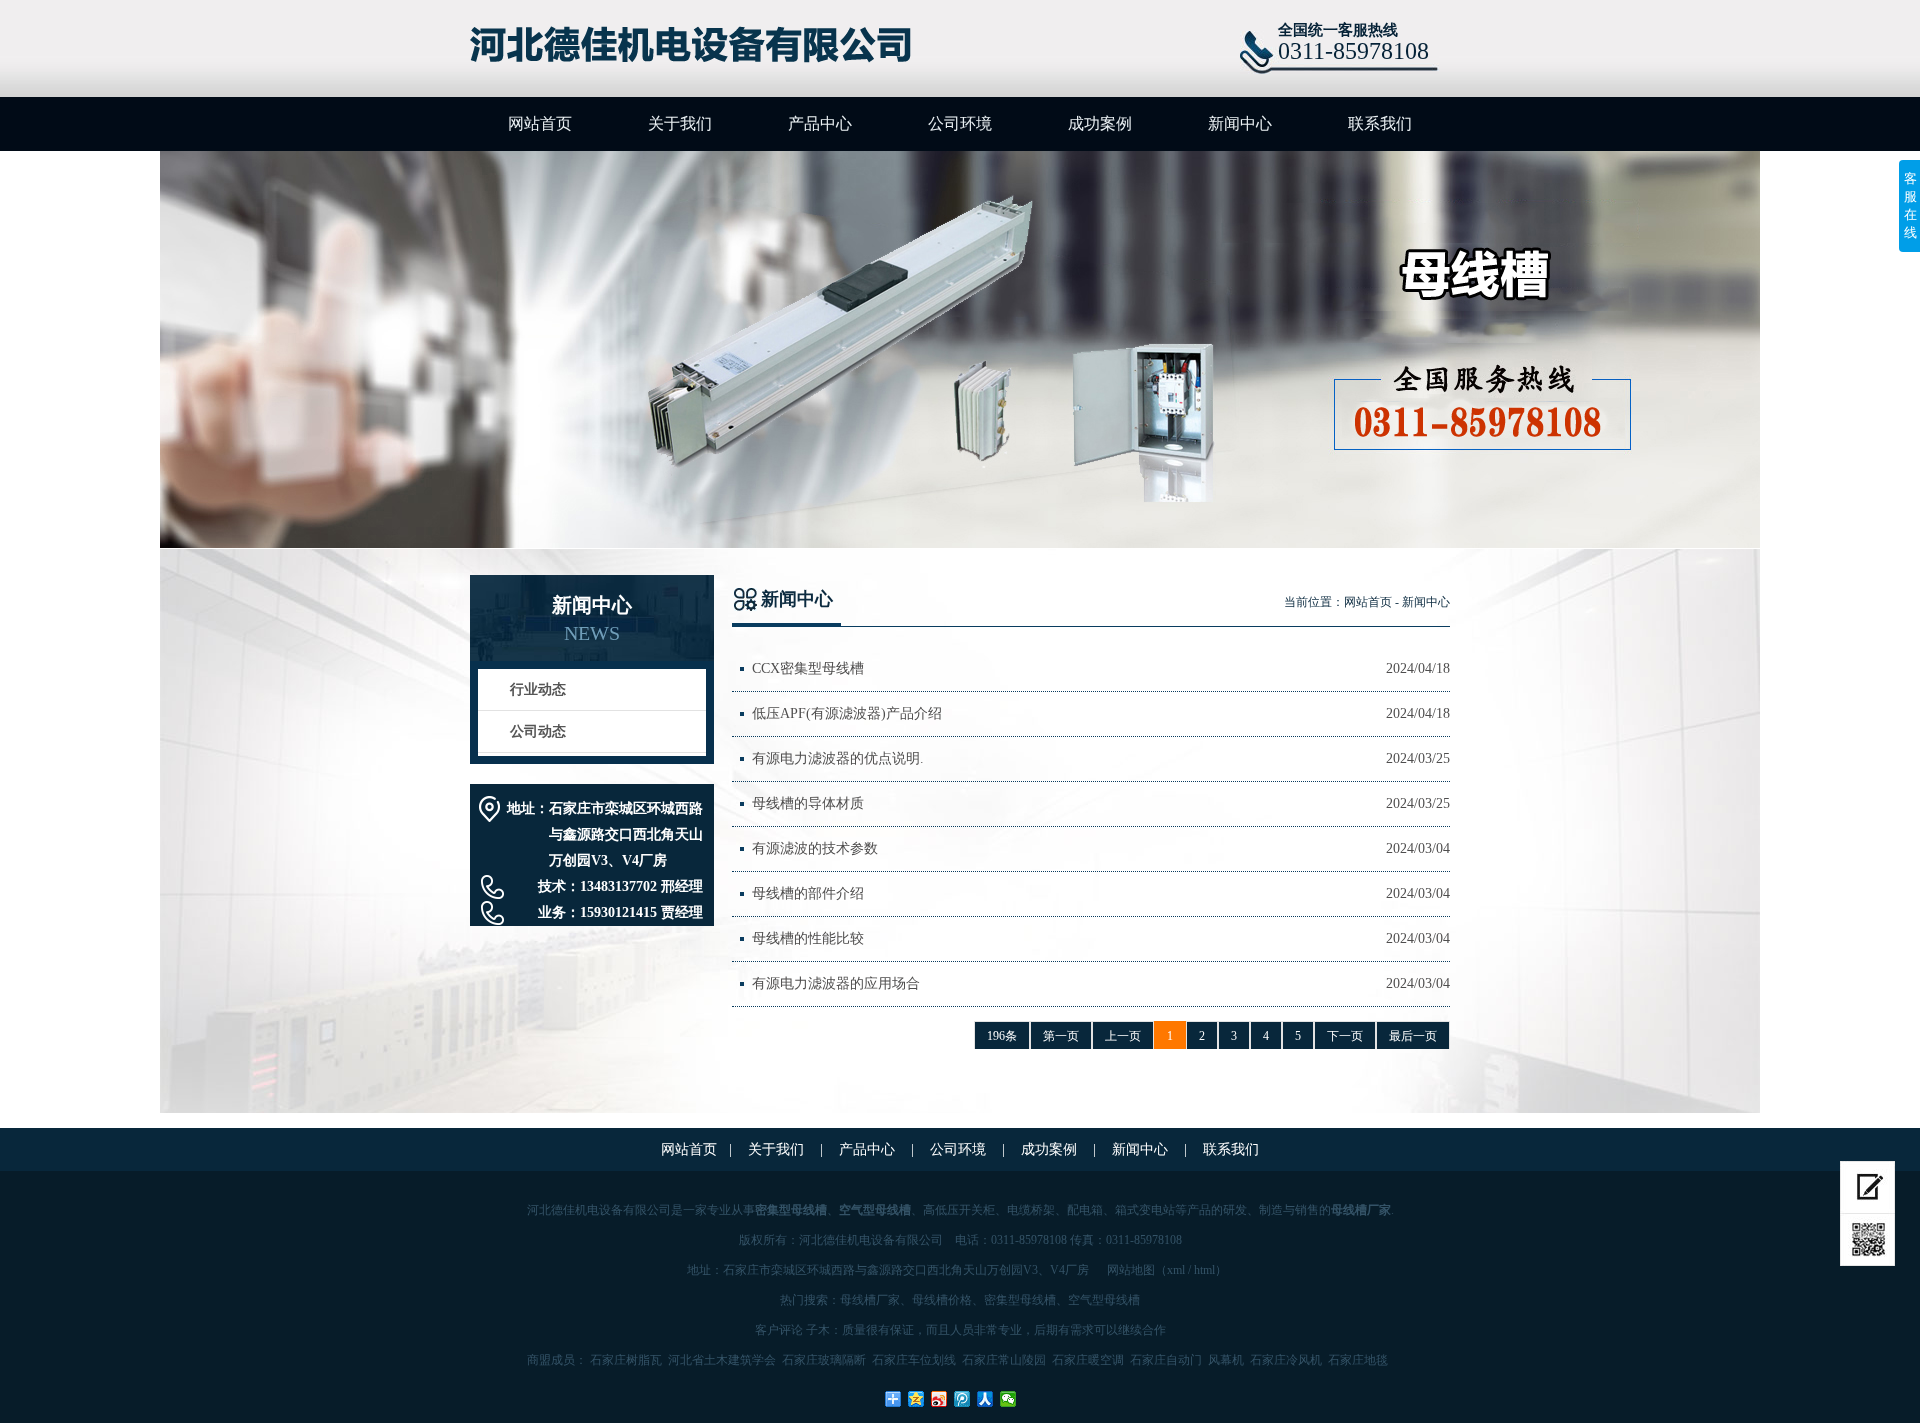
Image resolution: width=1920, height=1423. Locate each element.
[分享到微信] (1008, 1399)
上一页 (1123, 1036)
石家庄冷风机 (1286, 1360)
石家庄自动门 (1166, 1360)
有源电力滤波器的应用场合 (836, 983)
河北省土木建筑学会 (722, 1360)
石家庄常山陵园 (1004, 1360)
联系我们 (1380, 123)
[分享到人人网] (985, 1399)
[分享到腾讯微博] (962, 1399)
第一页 (1061, 1036)
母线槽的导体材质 (808, 803)
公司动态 (538, 731)
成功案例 (1100, 123)
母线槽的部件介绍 (808, 893)
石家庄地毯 (1358, 1360)
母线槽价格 (942, 1300)
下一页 (1345, 1036)
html (1204, 1270)
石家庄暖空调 (1088, 1360)
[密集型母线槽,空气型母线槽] (701, 46)
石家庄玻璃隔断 (824, 1360)
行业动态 (538, 689)
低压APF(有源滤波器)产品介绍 (847, 713)
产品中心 (820, 123)
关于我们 (680, 123)
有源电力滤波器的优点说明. (838, 758)
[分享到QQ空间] (916, 1399)
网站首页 (540, 123)
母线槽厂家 (870, 1300)
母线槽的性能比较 (808, 938)
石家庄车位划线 (914, 1360)
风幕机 (1226, 1360)
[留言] (1867, 1187)
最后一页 (1413, 1036)
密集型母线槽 (1020, 1300)
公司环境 (960, 123)
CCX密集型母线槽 (808, 668)
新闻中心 (1240, 123)
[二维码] (1867, 1240)
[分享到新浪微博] (939, 1399)
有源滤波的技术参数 (815, 848)
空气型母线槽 (1104, 1300)
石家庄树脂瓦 (626, 1360)
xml (1176, 1270)
